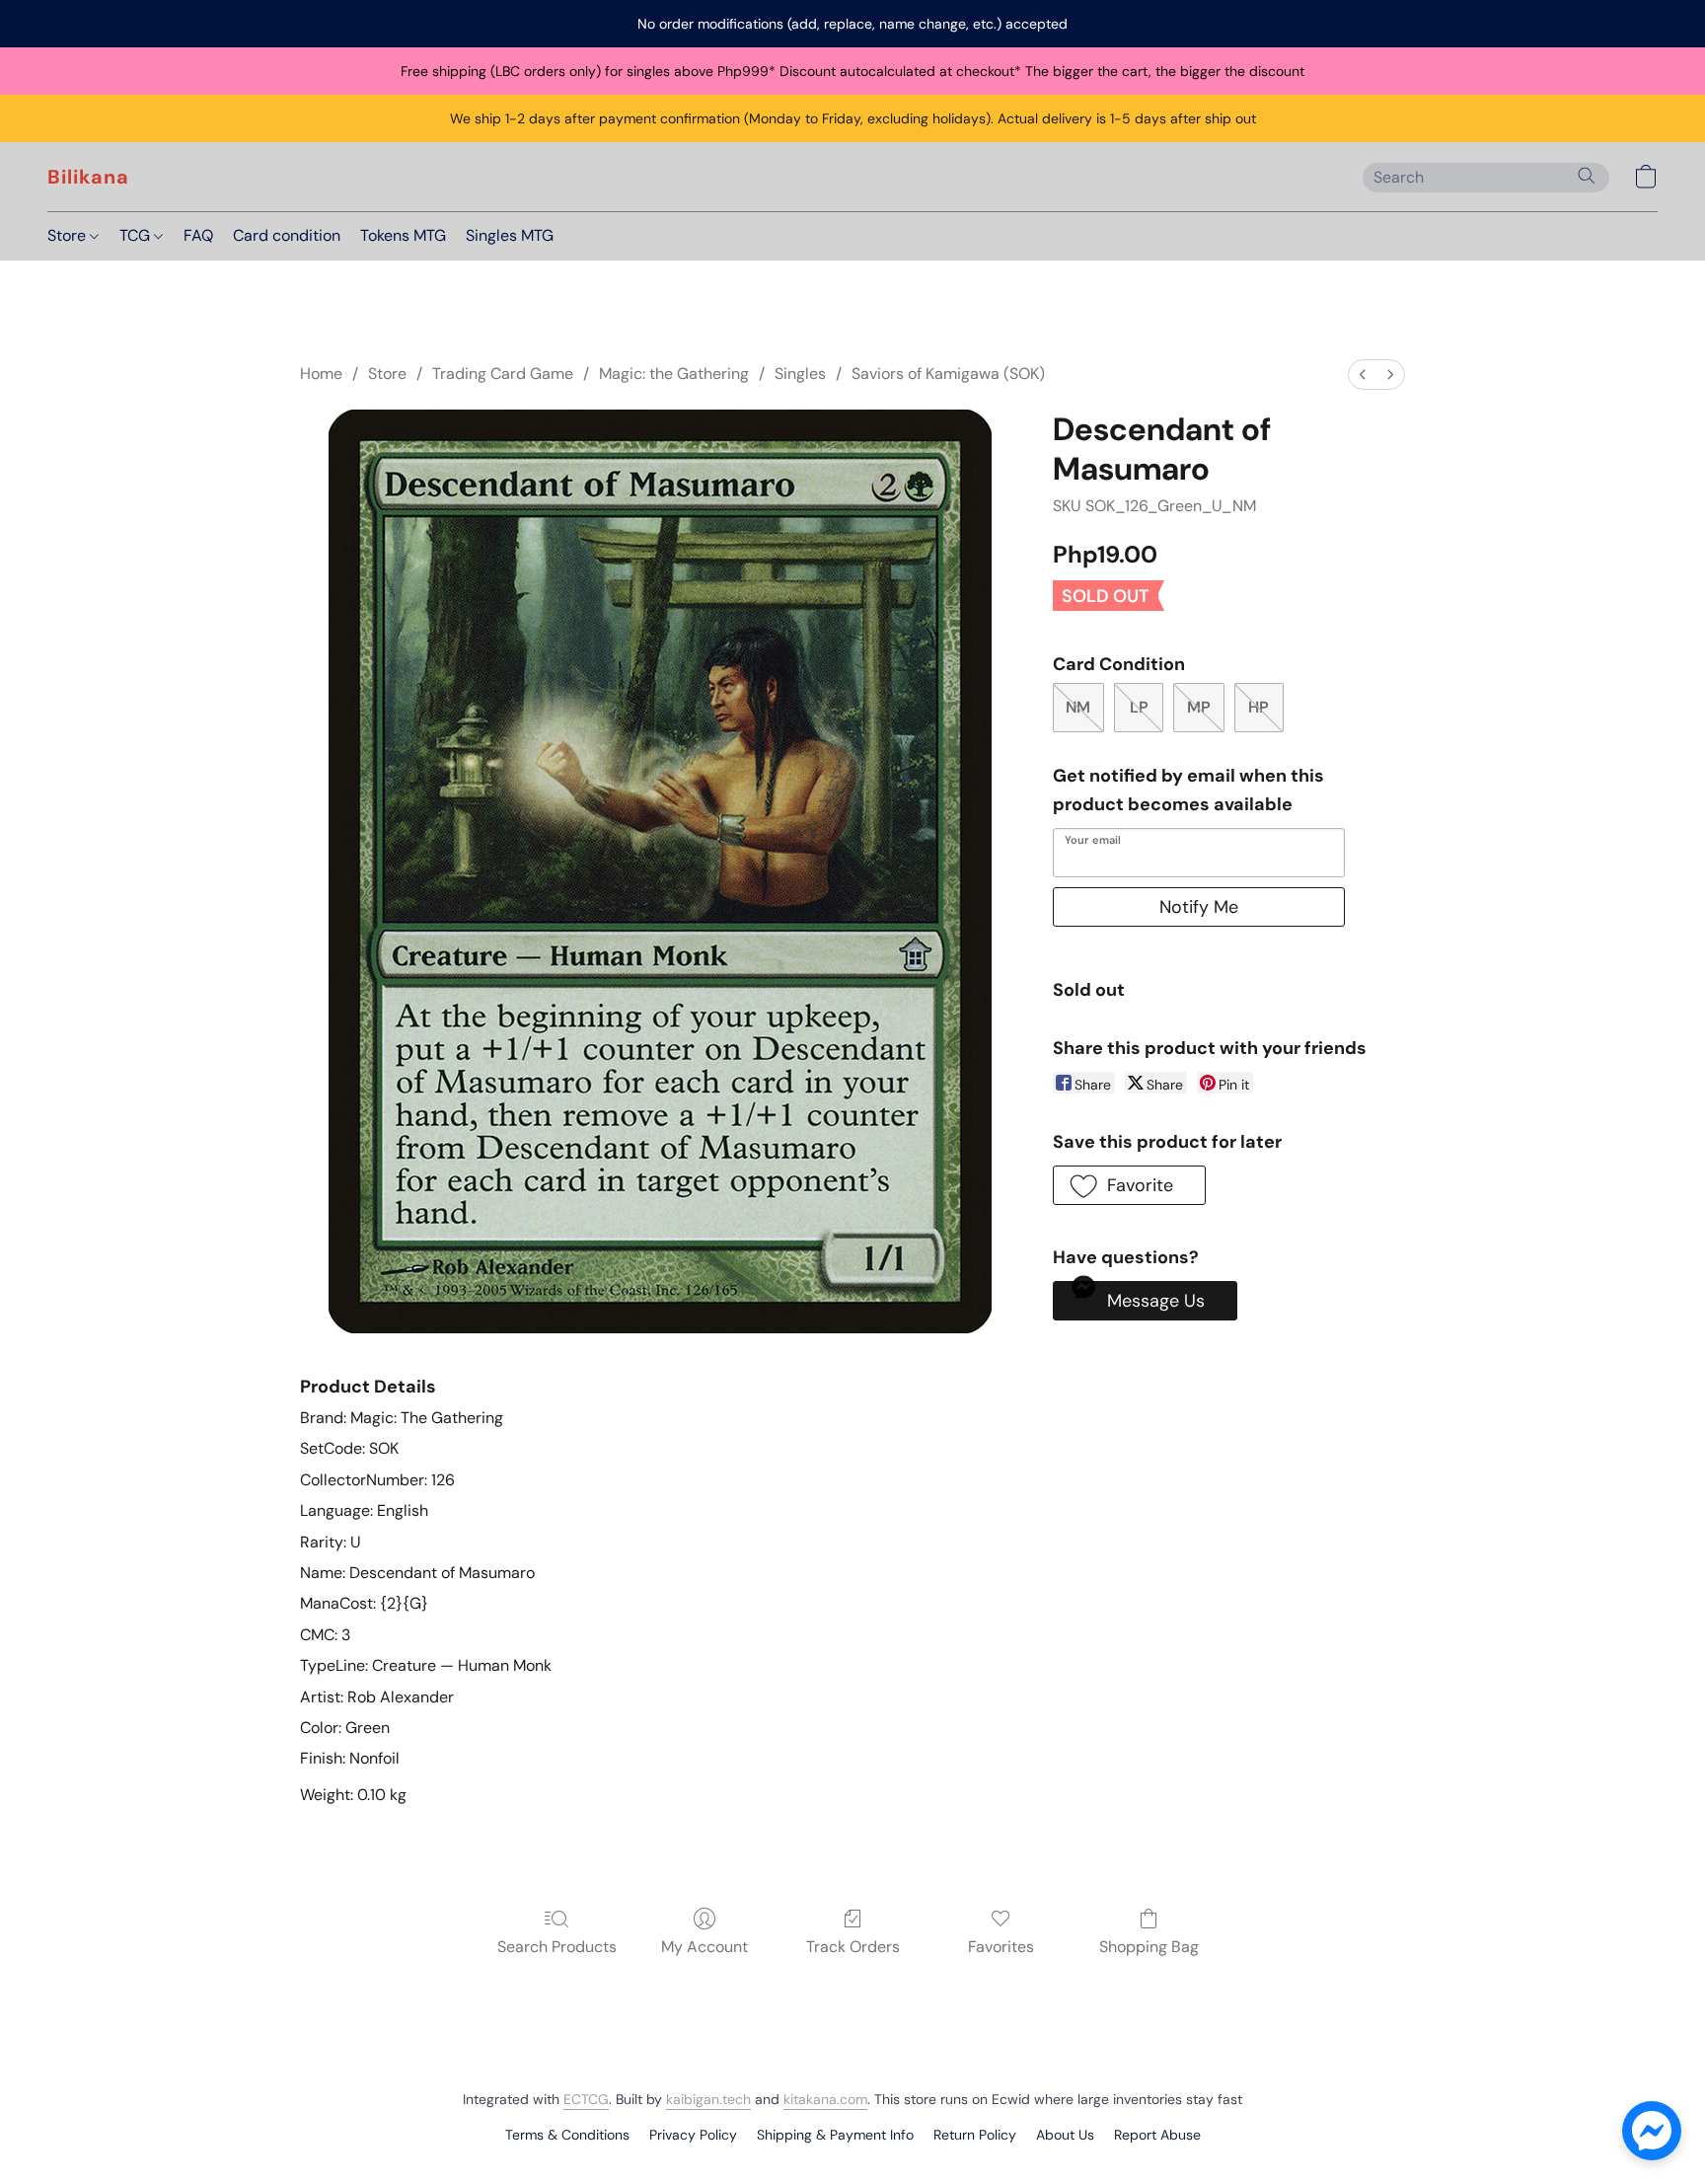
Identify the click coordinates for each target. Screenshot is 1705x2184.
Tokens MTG (403, 235)
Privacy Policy (693, 2135)
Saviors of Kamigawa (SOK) (948, 374)
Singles (800, 374)
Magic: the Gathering (674, 374)
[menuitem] (1363, 375)
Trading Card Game (503, 374)
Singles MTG (510, 235)
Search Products (557, 1947)
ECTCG (586, 2099)
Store (69, 235)
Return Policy (975, 2135)
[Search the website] (1587, 176)
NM (1078, 707)
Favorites (1001, 1947)
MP (1199, 707)
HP (1259, 707)
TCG (137, 235)
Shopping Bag (1149, 1947)
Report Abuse (1157, 2135)
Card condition (287, 235)
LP (1139, 707)
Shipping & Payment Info (835, 2135)
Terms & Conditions (567, 2135)
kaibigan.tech (708, 2099)
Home (321, 374)
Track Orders (853, 1947)
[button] (88, 177)
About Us (1065, 2135)
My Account (704, 1947)
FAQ (198, 235)
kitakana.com (825, 2099)
